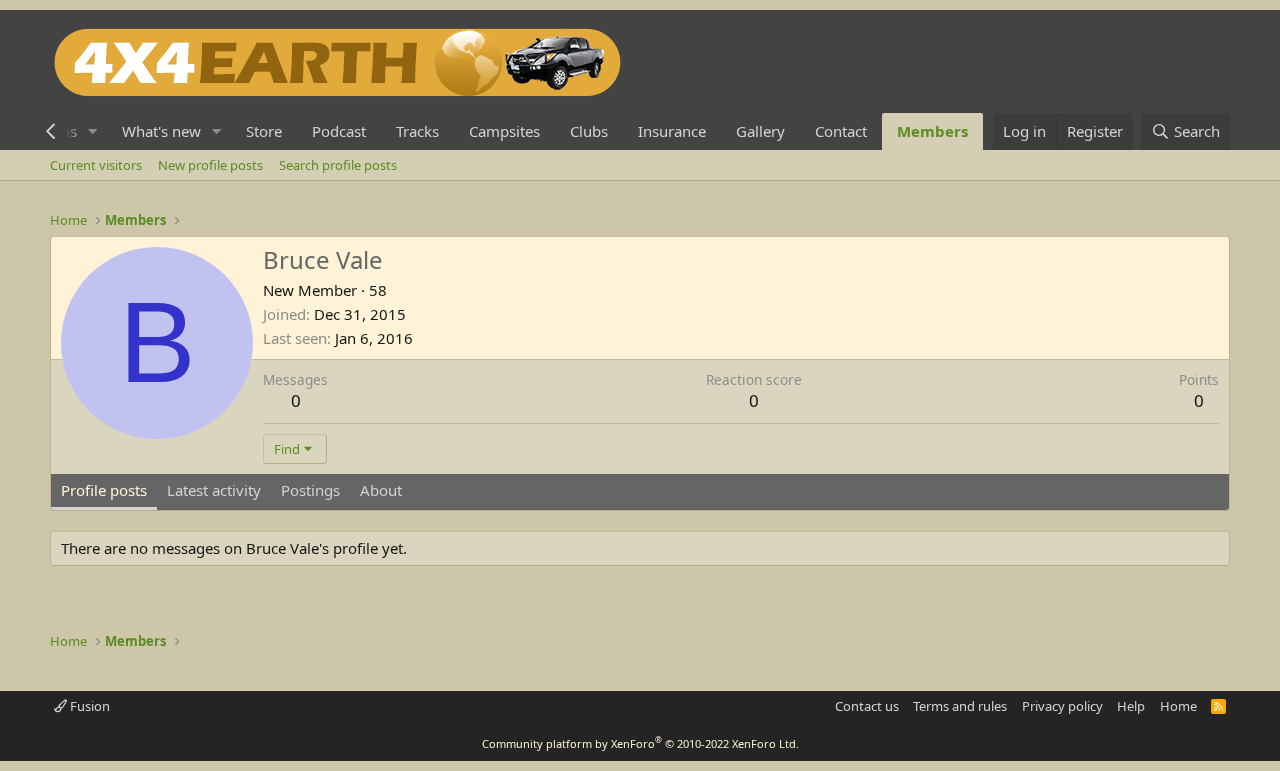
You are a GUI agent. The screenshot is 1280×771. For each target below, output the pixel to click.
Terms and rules (960, 706)
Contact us (867, 706)
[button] (93, 131)
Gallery (760, 131)
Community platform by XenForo (640, 743)
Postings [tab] (310, 490)
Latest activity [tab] (214, 490)
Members (932, 131)
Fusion (88, 706)
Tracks (417, 131)
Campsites (504, 131)
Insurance (672, 131)
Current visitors (96, 165)
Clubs (589, 131)
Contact (841, 131)
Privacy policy (1062, 706)
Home (1178, 706)
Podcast (339, 131)
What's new (161, 131)
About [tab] (381, 490)
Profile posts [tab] (104, 490)
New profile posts (210, 165)
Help (1131, 706)
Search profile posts (338, 165)
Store (264, 131)
